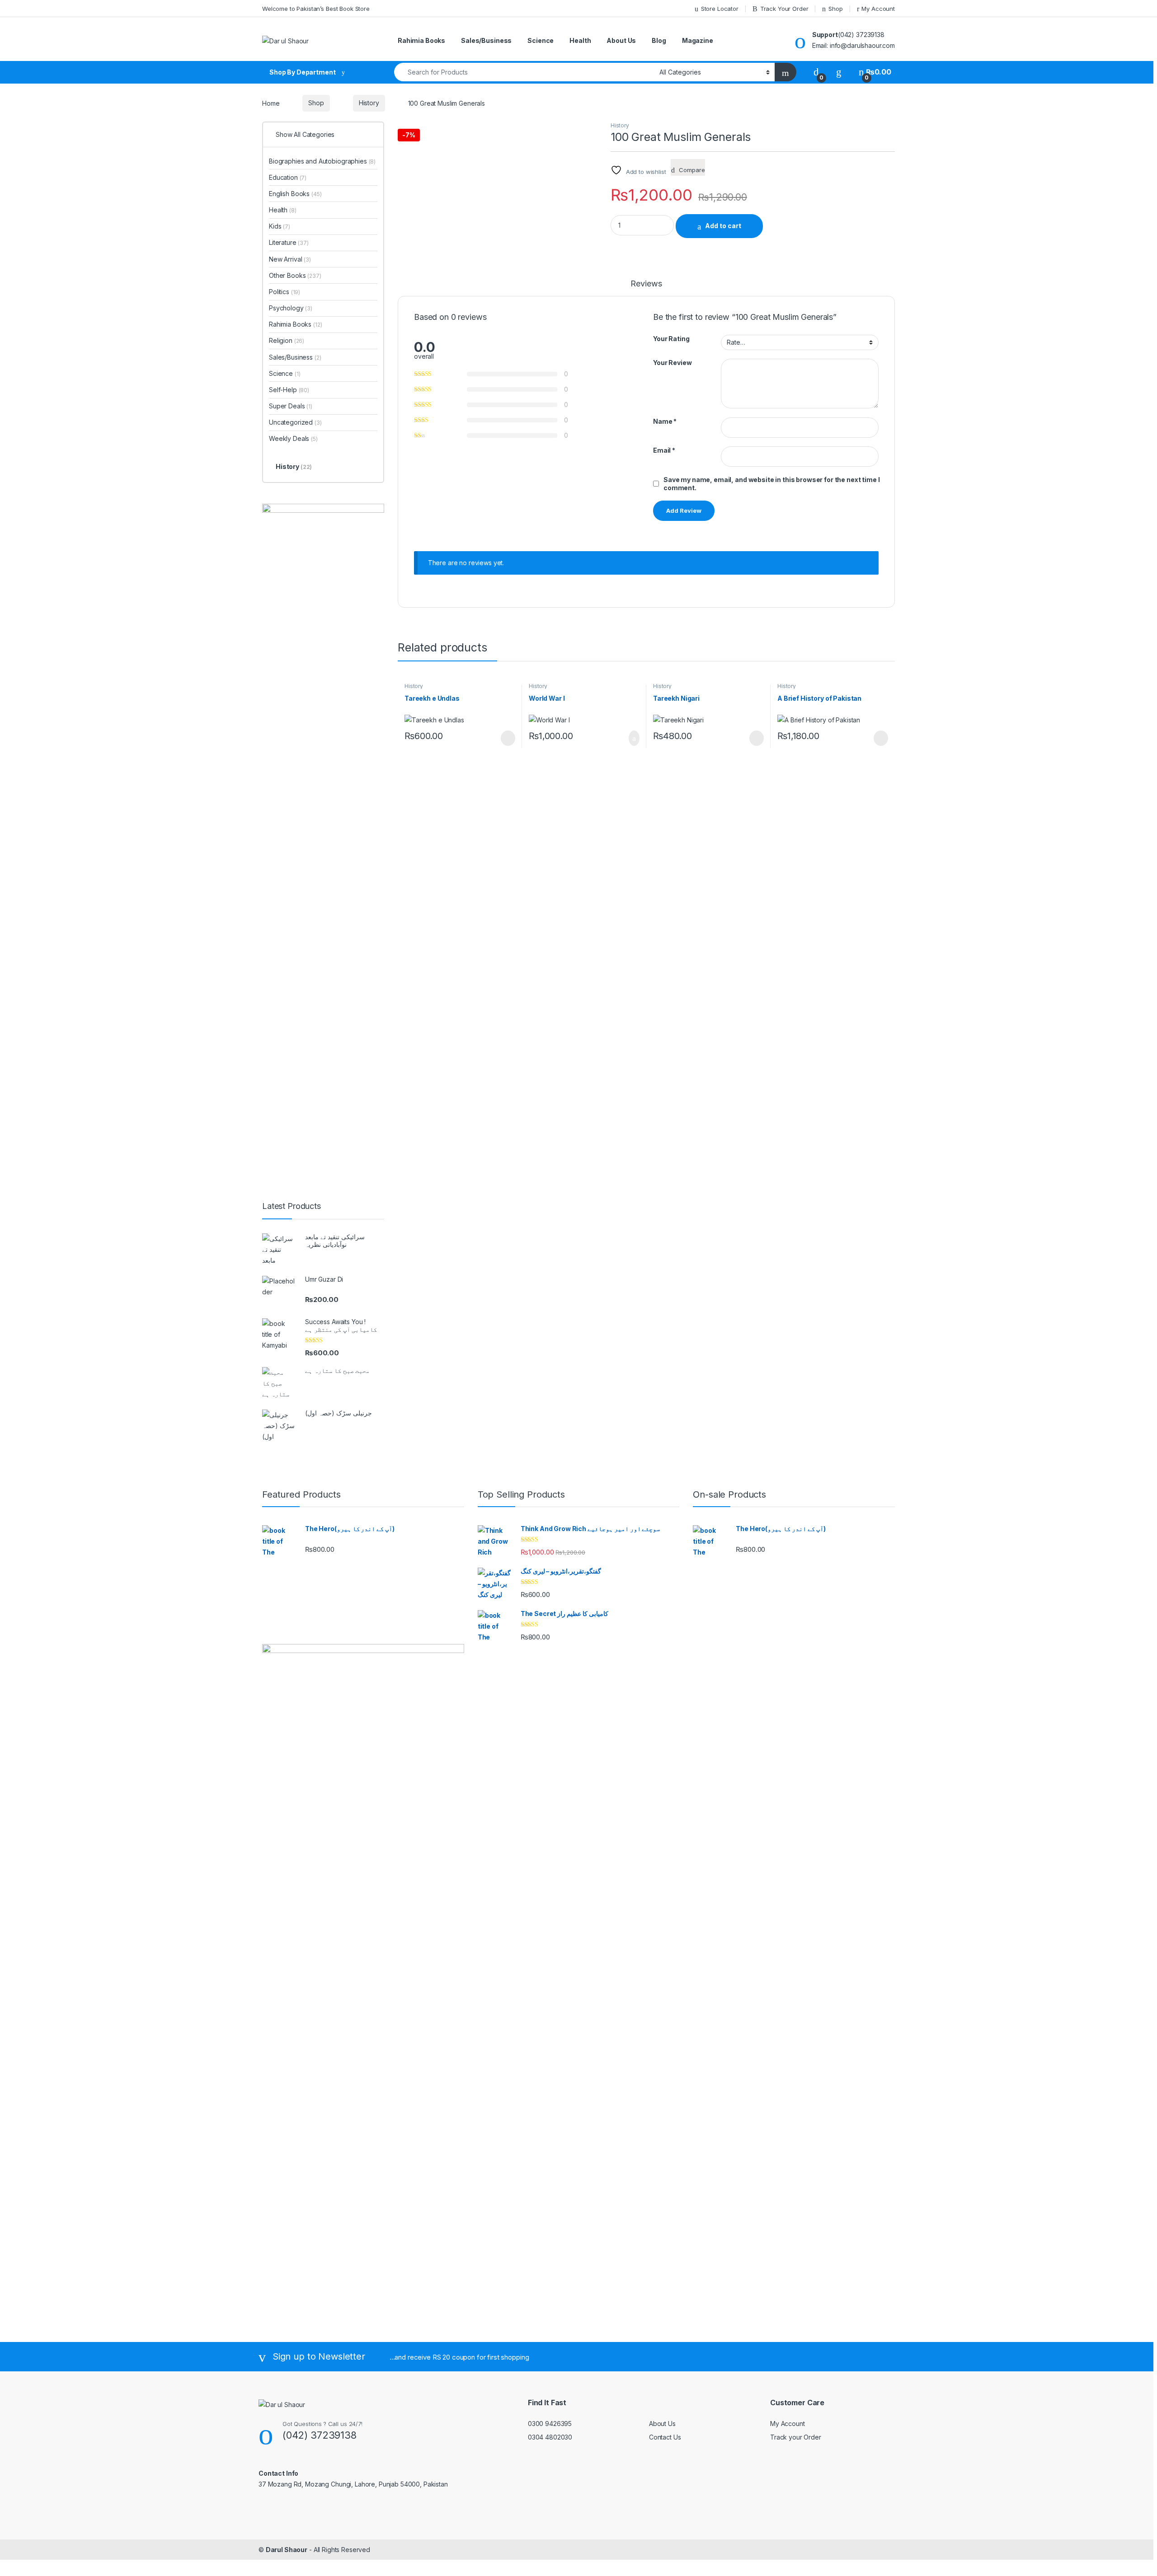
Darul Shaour (287, 2550)
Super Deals (291, 406)
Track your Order (796, 2437)
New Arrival (290, 259)
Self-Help (289, 390)
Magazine (698, 40)
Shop (835, 9)
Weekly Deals (293, 438)
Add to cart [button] (633, 738)
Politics (285, 292)
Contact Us (665, 2437)
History (369, 103)
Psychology (291, 308)
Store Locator (720, 9)
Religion (287, 340)
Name (665, 421)
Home (271, 103)
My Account (878, 9)
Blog (659, 40)
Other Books (295, 275)
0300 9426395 (550, 2424)
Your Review (672, 363)
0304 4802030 (550, 2437)
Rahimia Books (421, 40)
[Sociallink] (262, 2504)
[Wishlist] (839, 72)
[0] (816, 72)
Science (541, 40)
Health (580, 40)
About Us (621, 40)
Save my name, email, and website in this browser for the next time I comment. (771, 484)
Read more (508, 738)
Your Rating (671, 339)
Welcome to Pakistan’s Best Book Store (316, 9)
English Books (295, 194)
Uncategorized (295, 422)
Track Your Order (784, 9)
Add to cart (723, 226)
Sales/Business (486, 40)
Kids (280, 226)
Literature (289, 242)
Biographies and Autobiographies (322, 161)
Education (288, 177)
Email (664, 450)
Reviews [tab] (646, 284)
